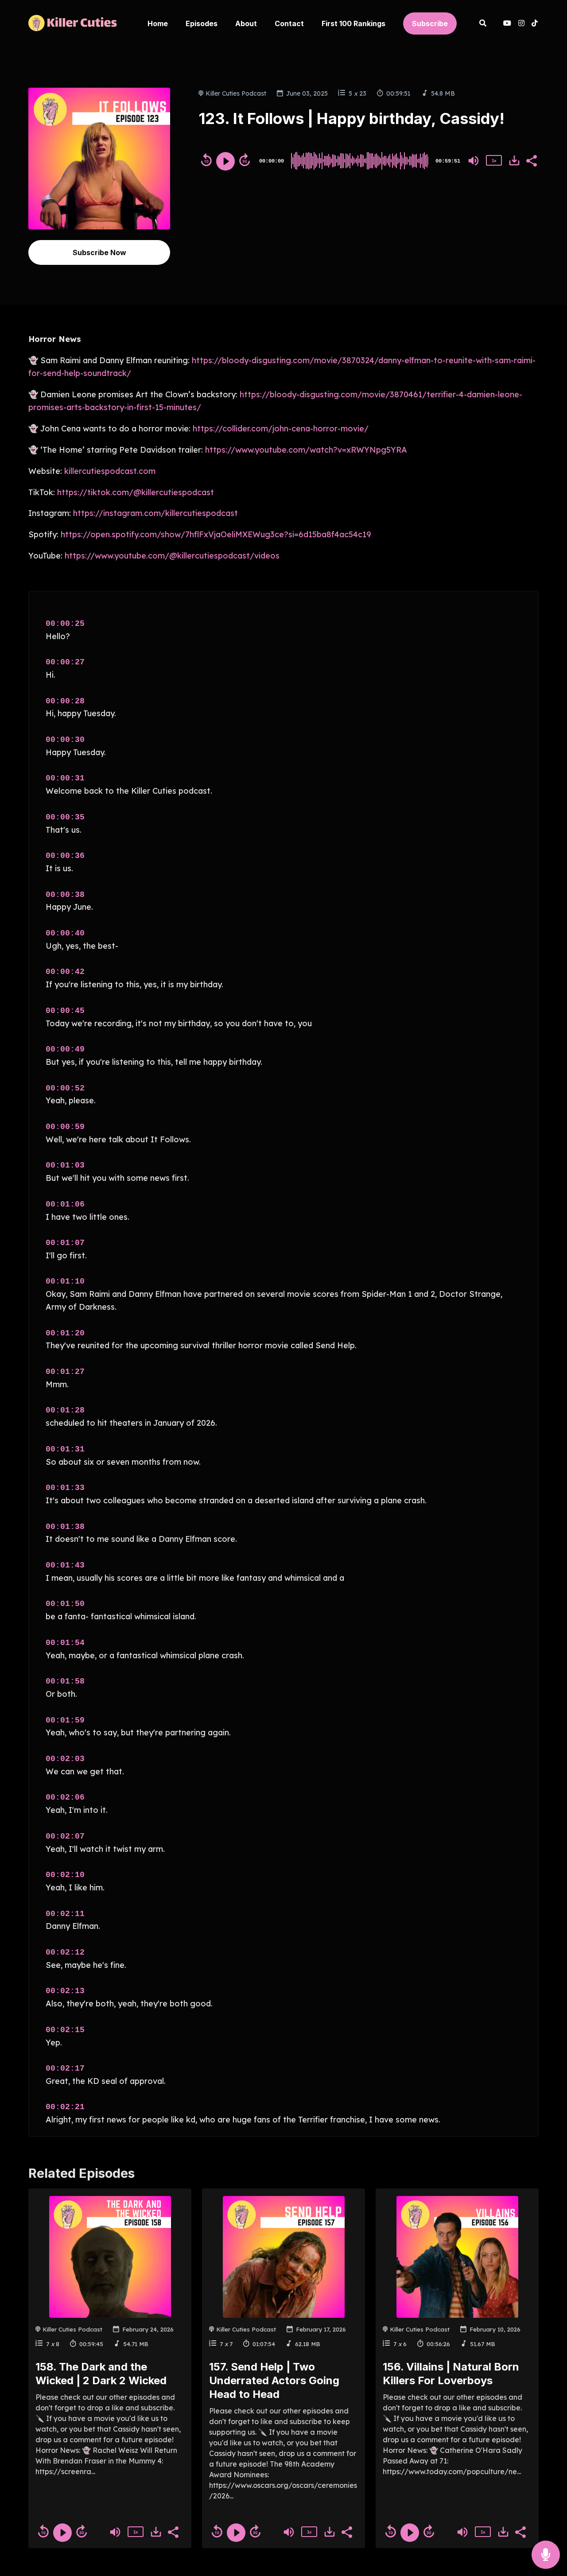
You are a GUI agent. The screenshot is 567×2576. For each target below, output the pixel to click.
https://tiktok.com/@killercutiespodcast (134, 492)
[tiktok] (533, 24)
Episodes (202, 23)
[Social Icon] (521, 24)
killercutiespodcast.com (109, 471)
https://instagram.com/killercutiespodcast (154, 513)
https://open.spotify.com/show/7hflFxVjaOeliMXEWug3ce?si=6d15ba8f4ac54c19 (215, 534)
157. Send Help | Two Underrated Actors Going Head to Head (274, 2380)
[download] (514, 160)
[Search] (483, 24)
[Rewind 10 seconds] (206, 160)
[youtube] (507, 24)
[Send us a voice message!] (546, 2555)
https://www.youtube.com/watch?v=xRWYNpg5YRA (306, 450)
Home (158, 23)
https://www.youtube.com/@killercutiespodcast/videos (171, 556)
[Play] (225, 161)
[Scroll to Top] (546, 2520)
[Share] (531, 160)
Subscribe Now (99, 252)
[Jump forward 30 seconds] (245, 160)
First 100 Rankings (353, 23)
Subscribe (430, 23)
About (246, 23)
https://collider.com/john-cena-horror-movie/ (281, 429)
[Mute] (474, 161)
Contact (289, 23)
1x (494, 161)
